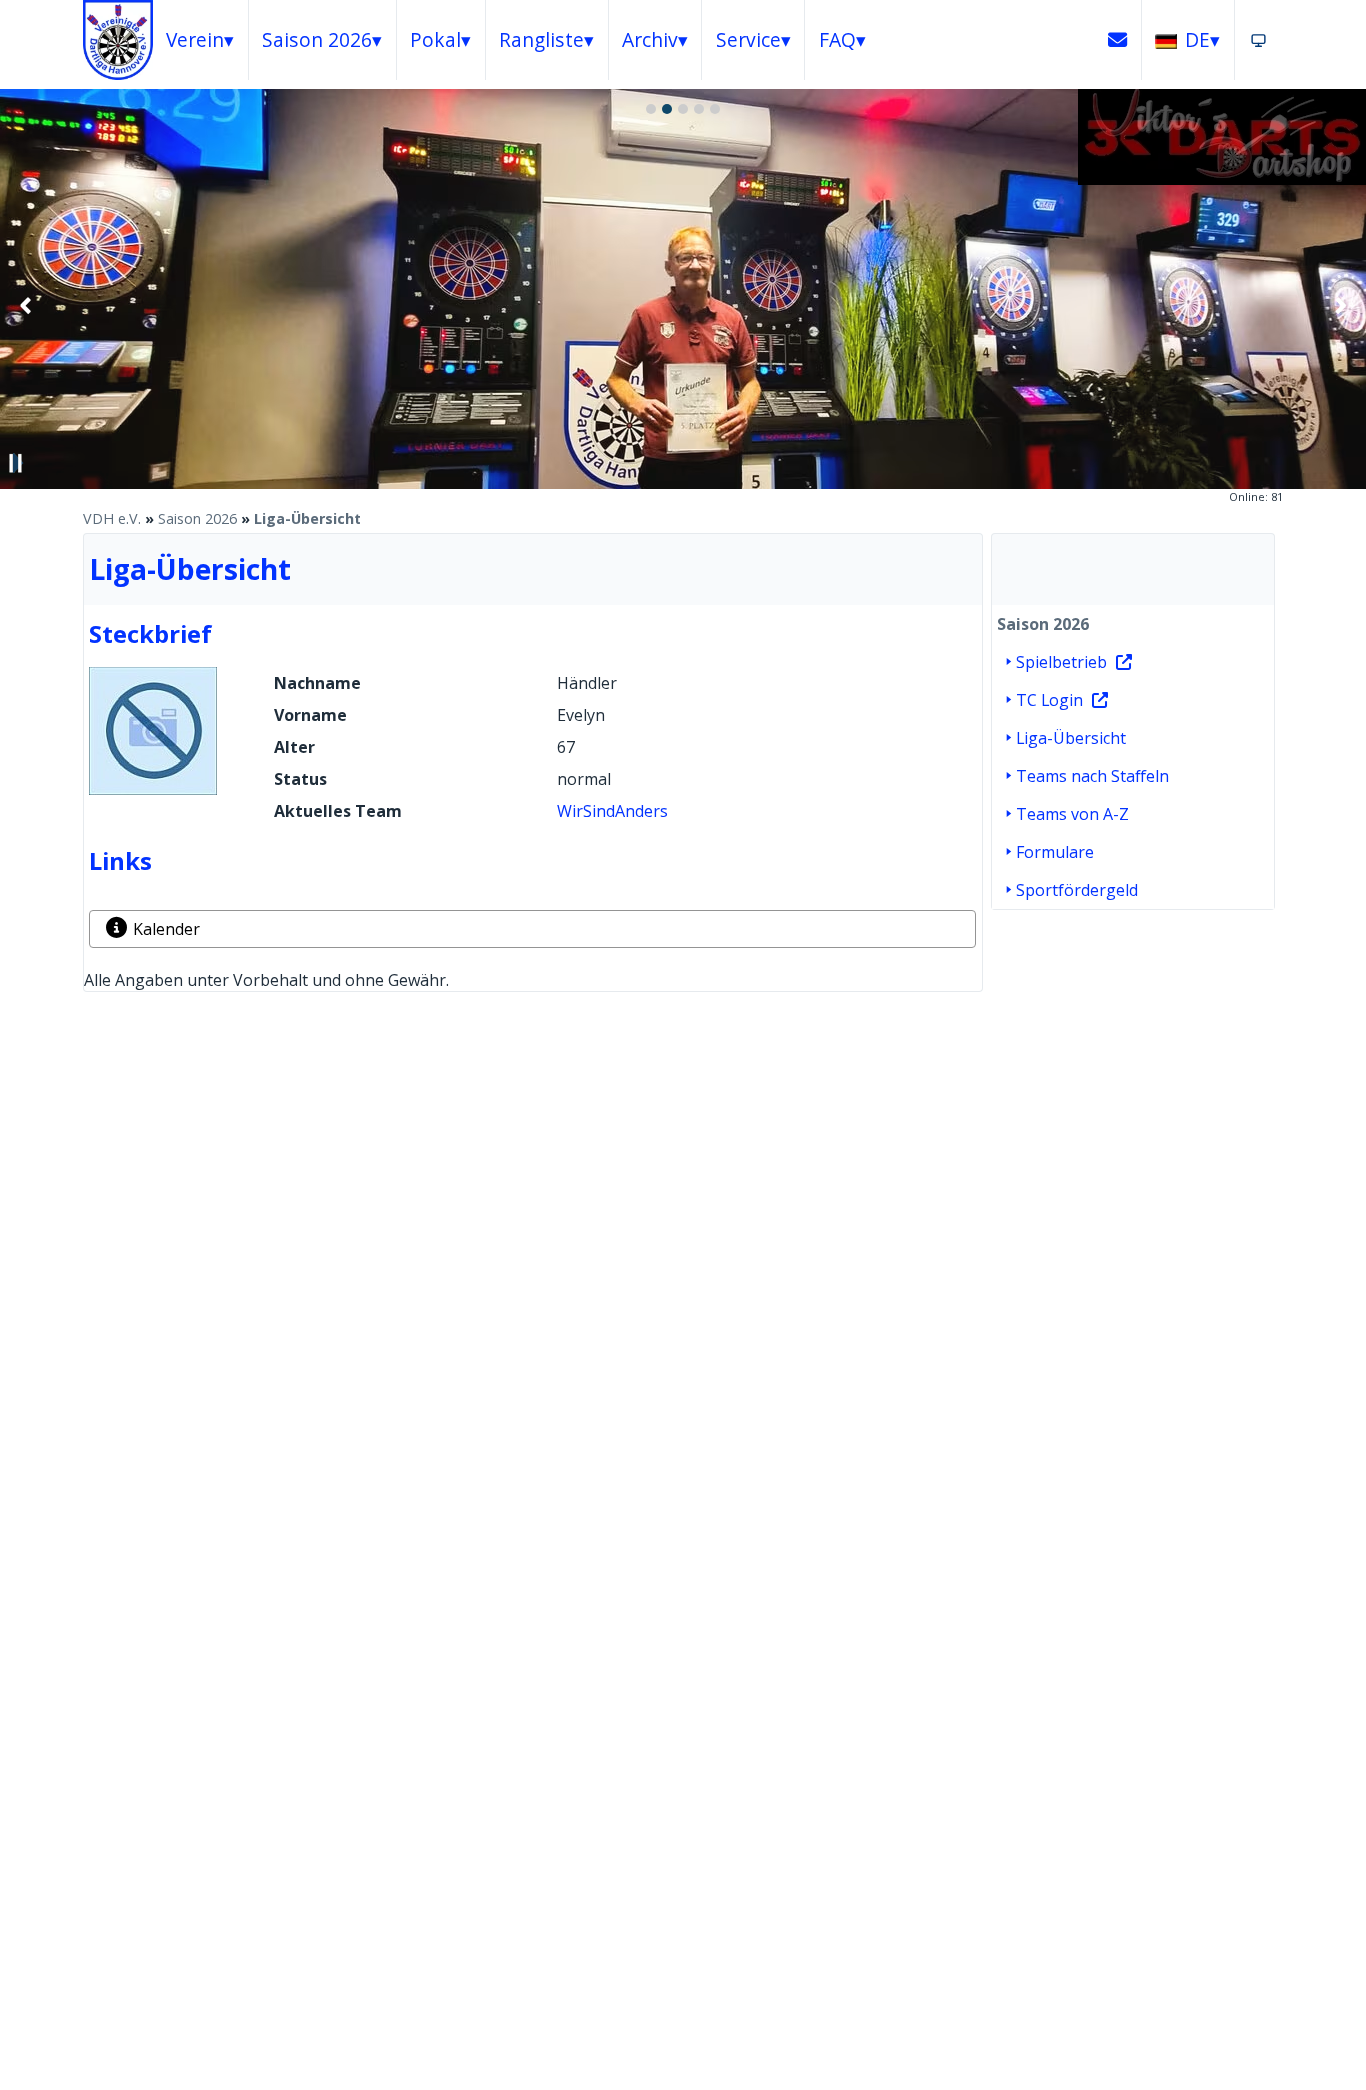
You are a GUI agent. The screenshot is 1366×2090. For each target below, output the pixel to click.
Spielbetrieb (1061, 662)
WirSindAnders (612, 811)
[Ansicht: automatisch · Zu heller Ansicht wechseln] (1258, 40)
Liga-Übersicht (307, 518)
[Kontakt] (1118, 40)
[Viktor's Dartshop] (1222, 179)
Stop (16, 463)
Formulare (1055, 852)
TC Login (1049, 700)
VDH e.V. (112, 518)
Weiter (1340, 305)
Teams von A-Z (1072, 814)
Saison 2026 (197, 518)
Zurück (26, 305)
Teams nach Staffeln (1092, 776)
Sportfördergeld (1077, 890)
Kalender (166, 929)
